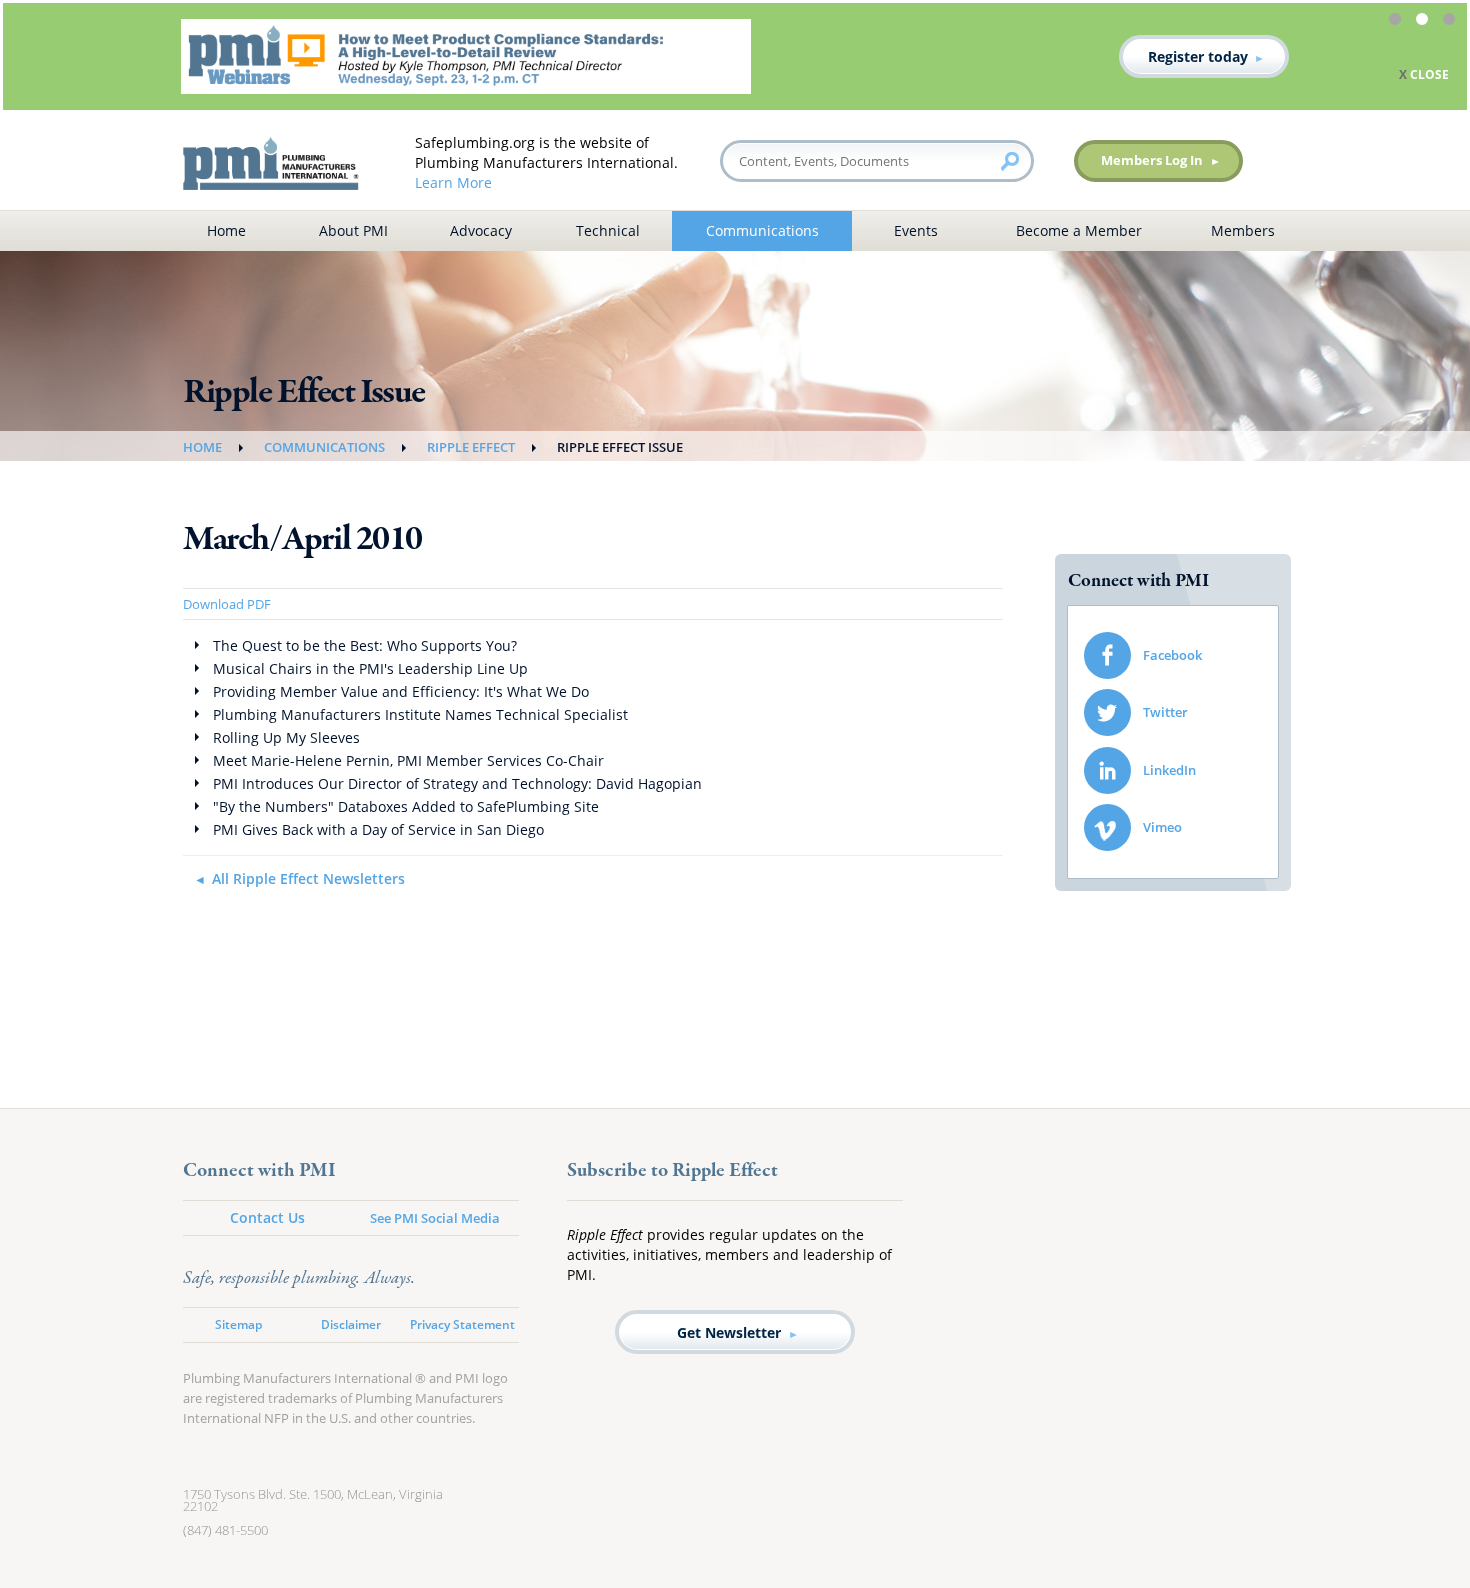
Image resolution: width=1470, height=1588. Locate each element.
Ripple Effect (471, 447)
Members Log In (1152, 160)
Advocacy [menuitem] (481, 230)
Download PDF (227, 604)
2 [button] (1425, 22)
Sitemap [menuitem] (238, 1324)
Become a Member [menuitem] (1079, 230)
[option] (735, 56)
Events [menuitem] (916, 230)
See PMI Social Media (435, 1218)
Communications (324, 447)
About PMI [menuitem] (353, 230)
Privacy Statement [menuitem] (462, 1324)
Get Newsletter (729, 1332)
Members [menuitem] (1243, 230)
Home (202, 447)
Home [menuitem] (226, 230)
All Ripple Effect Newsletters (308, 878)
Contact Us (267, 1217)
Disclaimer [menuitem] (351, 1324)
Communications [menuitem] (762, 230)
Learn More (453, 182)
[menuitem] (1173, 655)
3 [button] (1452, 22)
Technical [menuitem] (608, 230)
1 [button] (1398, 22)
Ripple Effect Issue (620, 447)
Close (1429, 74)
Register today (1198, 56)
